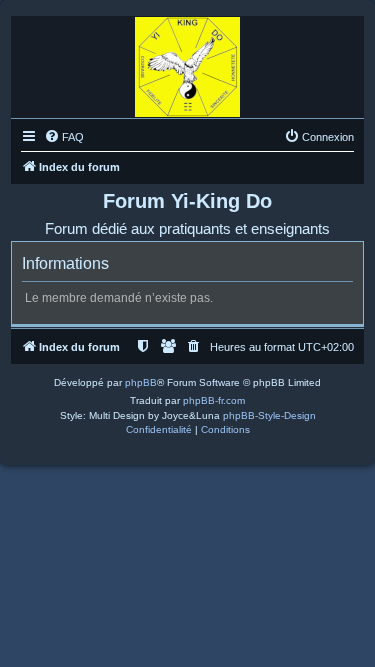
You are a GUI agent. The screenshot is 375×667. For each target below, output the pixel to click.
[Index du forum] (187, 62)
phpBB (141, 382)
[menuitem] (64, 137)
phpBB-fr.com (214, 400)
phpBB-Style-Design (269, 415)
